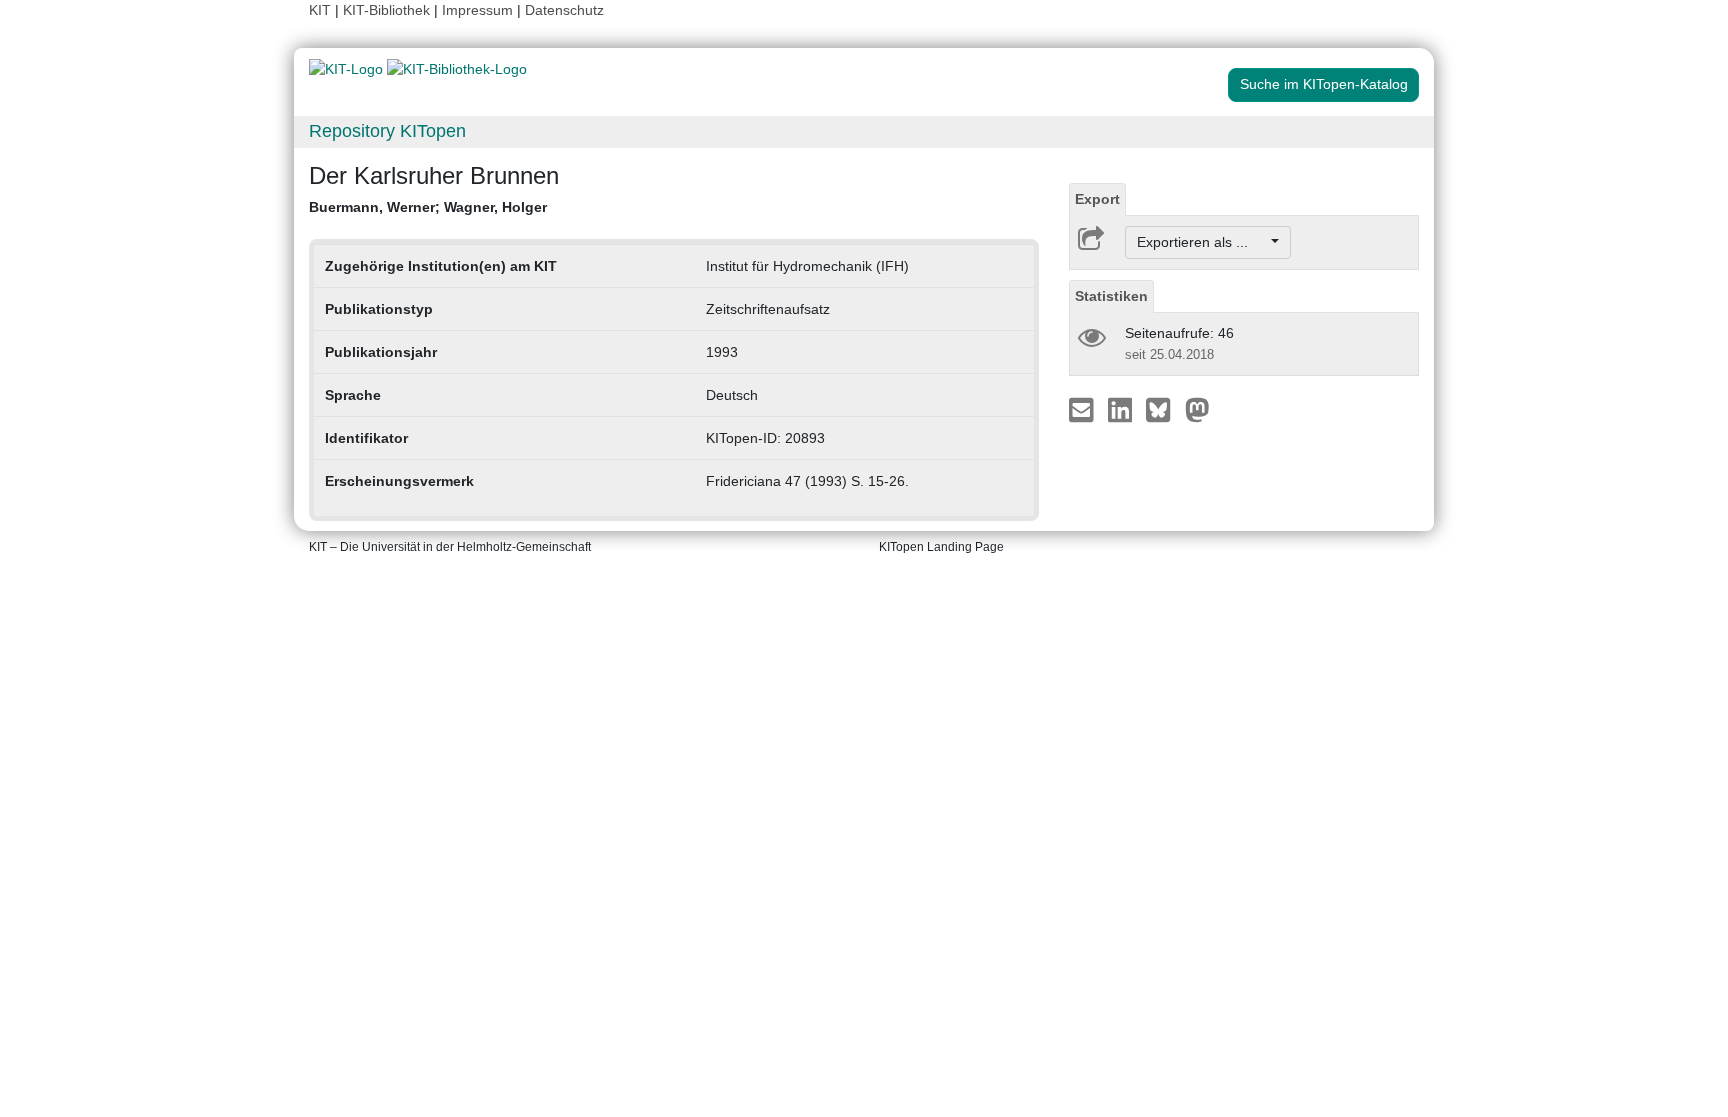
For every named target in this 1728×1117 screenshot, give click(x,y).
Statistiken (1111, 296)
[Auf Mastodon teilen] (1197, 409)
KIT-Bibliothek (388, 10)
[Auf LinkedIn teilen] (1122, 409)
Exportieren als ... (1202, 242)
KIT (320, 10)
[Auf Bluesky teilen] (1163, 409)
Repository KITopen (387, 131)
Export (1097, 199)
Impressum (477, 10)
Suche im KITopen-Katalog (1324, 84)
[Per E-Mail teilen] (1083, 409)
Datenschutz (564, 10)
